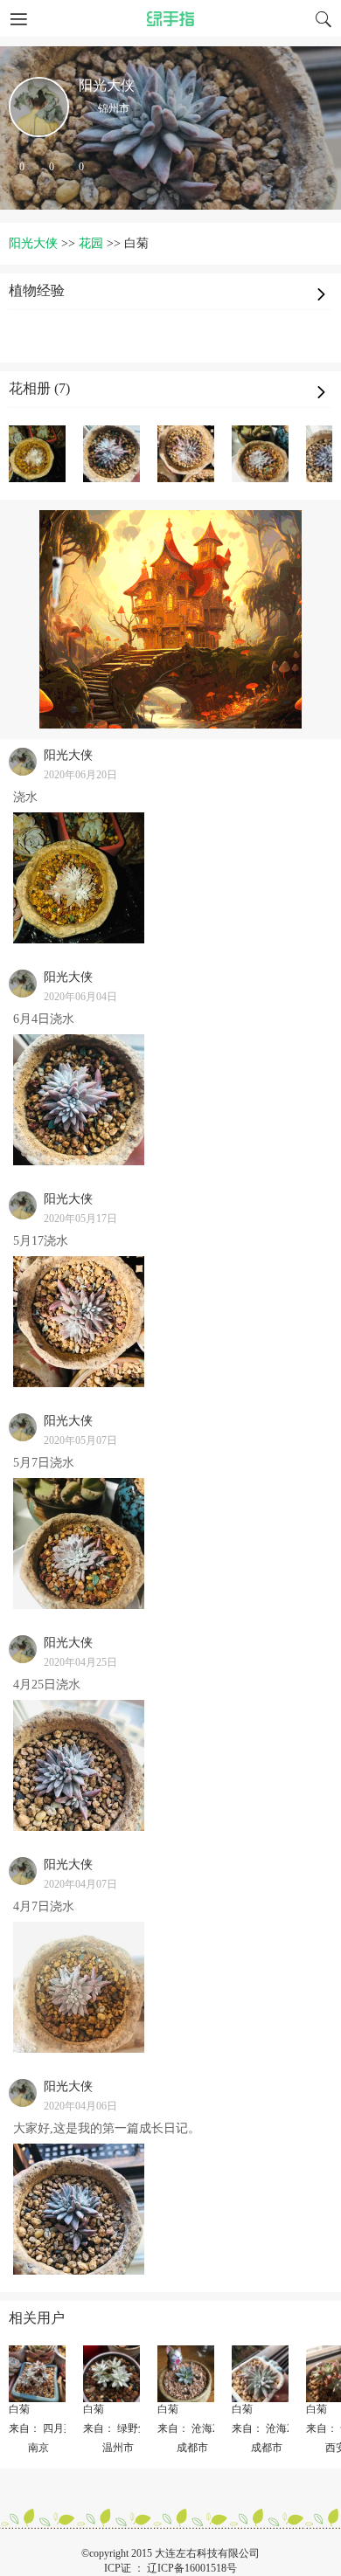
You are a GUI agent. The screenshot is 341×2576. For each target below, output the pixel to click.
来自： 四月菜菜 (47, 2428)
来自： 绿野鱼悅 (121, 2428)
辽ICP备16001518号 (192, 2568)
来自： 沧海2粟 (193, 2428)
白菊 (19, 2409)
